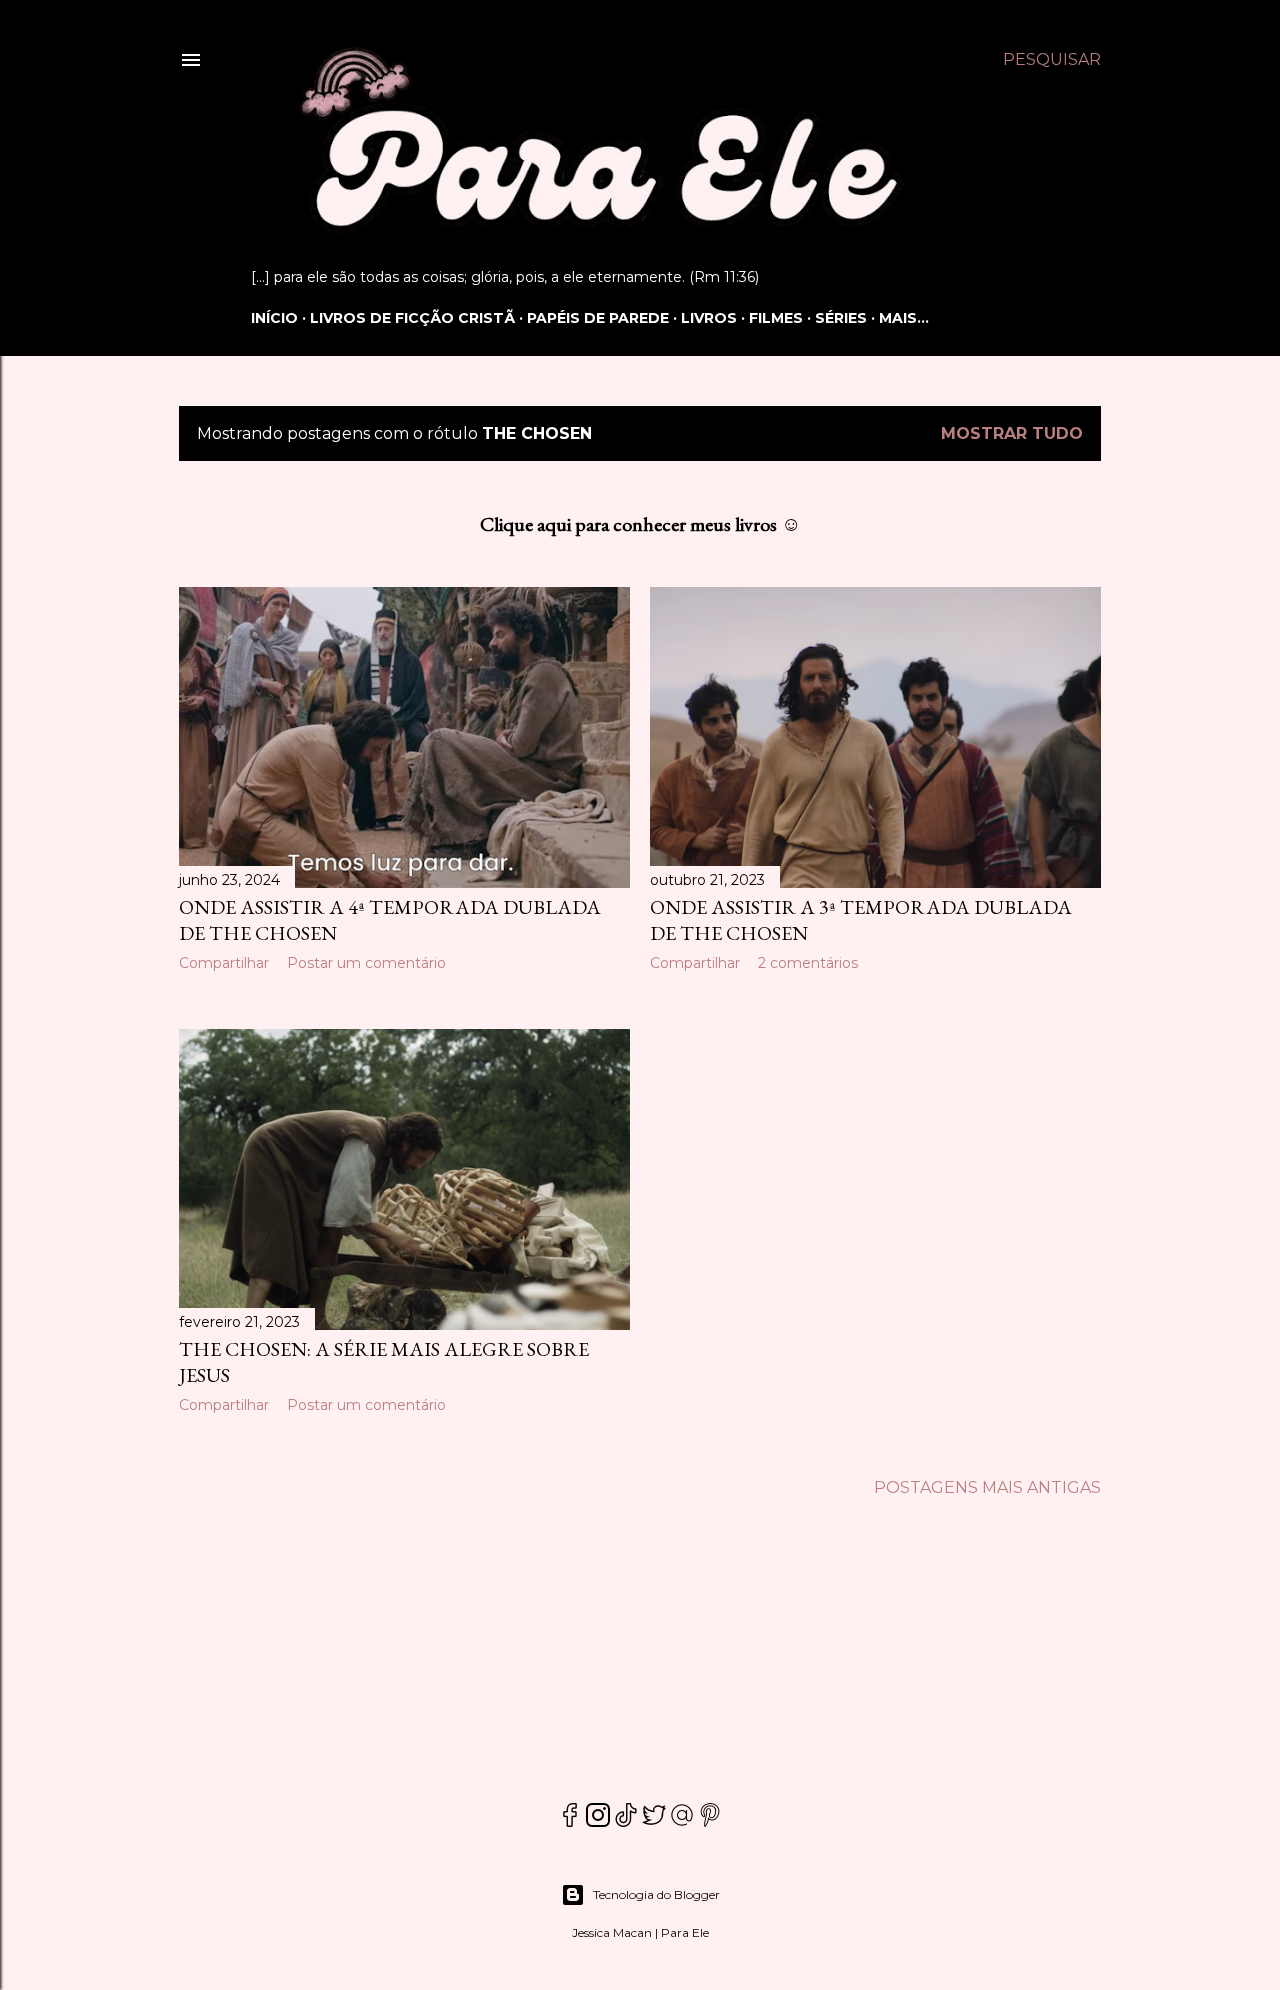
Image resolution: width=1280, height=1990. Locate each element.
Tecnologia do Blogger (656, 1894)
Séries (841, 318)
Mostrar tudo (1012, 433)
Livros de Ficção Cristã (412, 318)
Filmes (776, 318)
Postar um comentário (366, 963)
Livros (709, 318)
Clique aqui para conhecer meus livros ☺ (640, 524)
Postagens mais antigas (987, 1487)
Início (274, 318)
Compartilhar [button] (224, 963)
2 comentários (808, 963)
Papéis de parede (598, 318)
